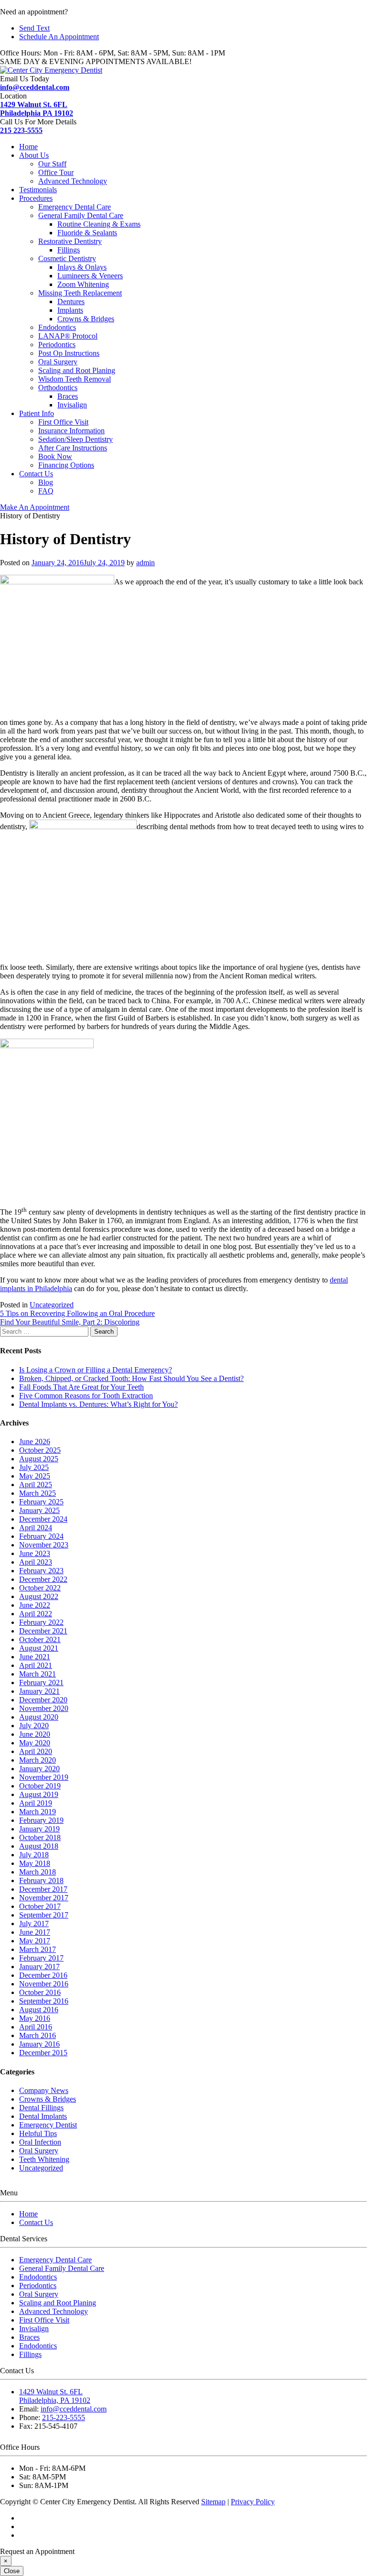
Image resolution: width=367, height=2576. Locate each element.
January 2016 (39, 2044)
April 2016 (36, 2027)
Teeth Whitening (44, 2159)
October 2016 (40, 1992)
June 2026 (35, 1441)
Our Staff (52, 164)
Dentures (71, 301)
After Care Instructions (73, 448)
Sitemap (213, 2502)
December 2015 (43, 2053)
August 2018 (39, 1846)
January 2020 (39, 1769)
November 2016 (44, 1984)
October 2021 (40, 1639)
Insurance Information (71, 431)
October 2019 (40, 1786)
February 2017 (41, 1958)
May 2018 (35, 1863)
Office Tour (56, 172)
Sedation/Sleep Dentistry (76, 439)
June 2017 (35, 1932)
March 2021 (38, 1674)
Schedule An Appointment (59, 37)
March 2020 (38, 1760)
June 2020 (35, 1734)
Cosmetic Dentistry (67, 258)
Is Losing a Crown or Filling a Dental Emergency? (96, 1370)
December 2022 (43, 1579)
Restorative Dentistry (70, 241)
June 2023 (35, 1553)
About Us (34, 155)
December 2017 (43, 1889)
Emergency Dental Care (75, 207)
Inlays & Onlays (82, 267)
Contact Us (36, 474)
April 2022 (36, 1614)
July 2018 (34, 1855)
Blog (46, 482)
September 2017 (44, 1915)
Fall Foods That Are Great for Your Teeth (81, 1387)
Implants (70, 310)
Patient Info (37, 413)
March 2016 (38, 2035)
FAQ (46, 491)
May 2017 (35, 1941)
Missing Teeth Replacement (80, 293)
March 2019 (38, 1812)
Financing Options (66, 465)
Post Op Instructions (69, 353)
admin (146, 563)
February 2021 (41, 1683)
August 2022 (39, 1596)
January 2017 (39, 1967)
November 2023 (44, 1545)
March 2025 (38, 1493)
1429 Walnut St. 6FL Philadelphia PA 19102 (37, 109)
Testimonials (38, 190)
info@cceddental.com (35, 87)
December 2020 (43, 1700)
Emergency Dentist (48, 2125)
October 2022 (40, 1588)
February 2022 (41, 1622)
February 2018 (41, 1880)
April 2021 (36, 1665)
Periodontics (57, 345)
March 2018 (38, 1872)
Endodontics (57, 327)
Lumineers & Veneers (90, 276)
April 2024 (36, 1528)
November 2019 (44, 1777)
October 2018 (40, 1837)
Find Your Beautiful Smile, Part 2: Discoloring (70, 1322)
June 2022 (35, 1605)
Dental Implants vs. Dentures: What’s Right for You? (98, 1404)
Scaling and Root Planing (77, 370)
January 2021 (39, 1691)
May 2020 (35, 1743)
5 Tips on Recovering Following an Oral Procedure (77, 1313)
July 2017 (34, 1924)
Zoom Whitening (83, 284)
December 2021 (43, 1631)
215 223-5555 (21, 130)
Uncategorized (52, 1305)
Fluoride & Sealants (87, 233)
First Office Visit (63, 422)
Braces (68, 396)
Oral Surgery (58, 362)
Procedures (36, 198)
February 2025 (41, 1502)
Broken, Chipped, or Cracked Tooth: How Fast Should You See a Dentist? (131, 1378)
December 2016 (43, 1975)
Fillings (69, 250)
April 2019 (36, 1803)
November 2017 (44, 1898)
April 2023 (36, 1562)
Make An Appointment (35, 507)
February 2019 (41, 1820)
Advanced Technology (73, 181)
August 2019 (39, 1794)
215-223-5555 (64, 2417)
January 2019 (39, 1829)
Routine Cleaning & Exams (99, 224)
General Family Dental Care (81, 215)
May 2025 (35, 1476)
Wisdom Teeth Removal (75, 379)
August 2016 (39, 2010)
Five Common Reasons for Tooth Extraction (86, 1396)
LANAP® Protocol (68, 336)
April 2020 (36, 1751)
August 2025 (39, 1459)
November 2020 (44, 1708)
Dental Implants (43, 2116)
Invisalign (72, 405)
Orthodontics (58, 388)
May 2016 (35, 2018)
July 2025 (34, 1467)
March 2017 (38, 1949)
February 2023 (41, 1571)
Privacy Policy (253, 2502)
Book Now (55, 456)
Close (12, 2571)
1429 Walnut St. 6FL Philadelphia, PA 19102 (55, 2396)
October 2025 (40, 1450)
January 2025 (39, 1510)
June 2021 (35, 1657)
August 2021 (39, 1648)
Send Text (34, 28)
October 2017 (40, 1906)
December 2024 (43, 1519)
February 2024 (41, 1536)
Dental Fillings (41, 2108)
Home (28, 147)
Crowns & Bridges (86, 319)
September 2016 (44, 2001)
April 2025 (36, 1485)
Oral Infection (40, 2142)
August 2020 (39, 1717)
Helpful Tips (38, 2133)
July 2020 (34, 1726)
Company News (44, 2090)
